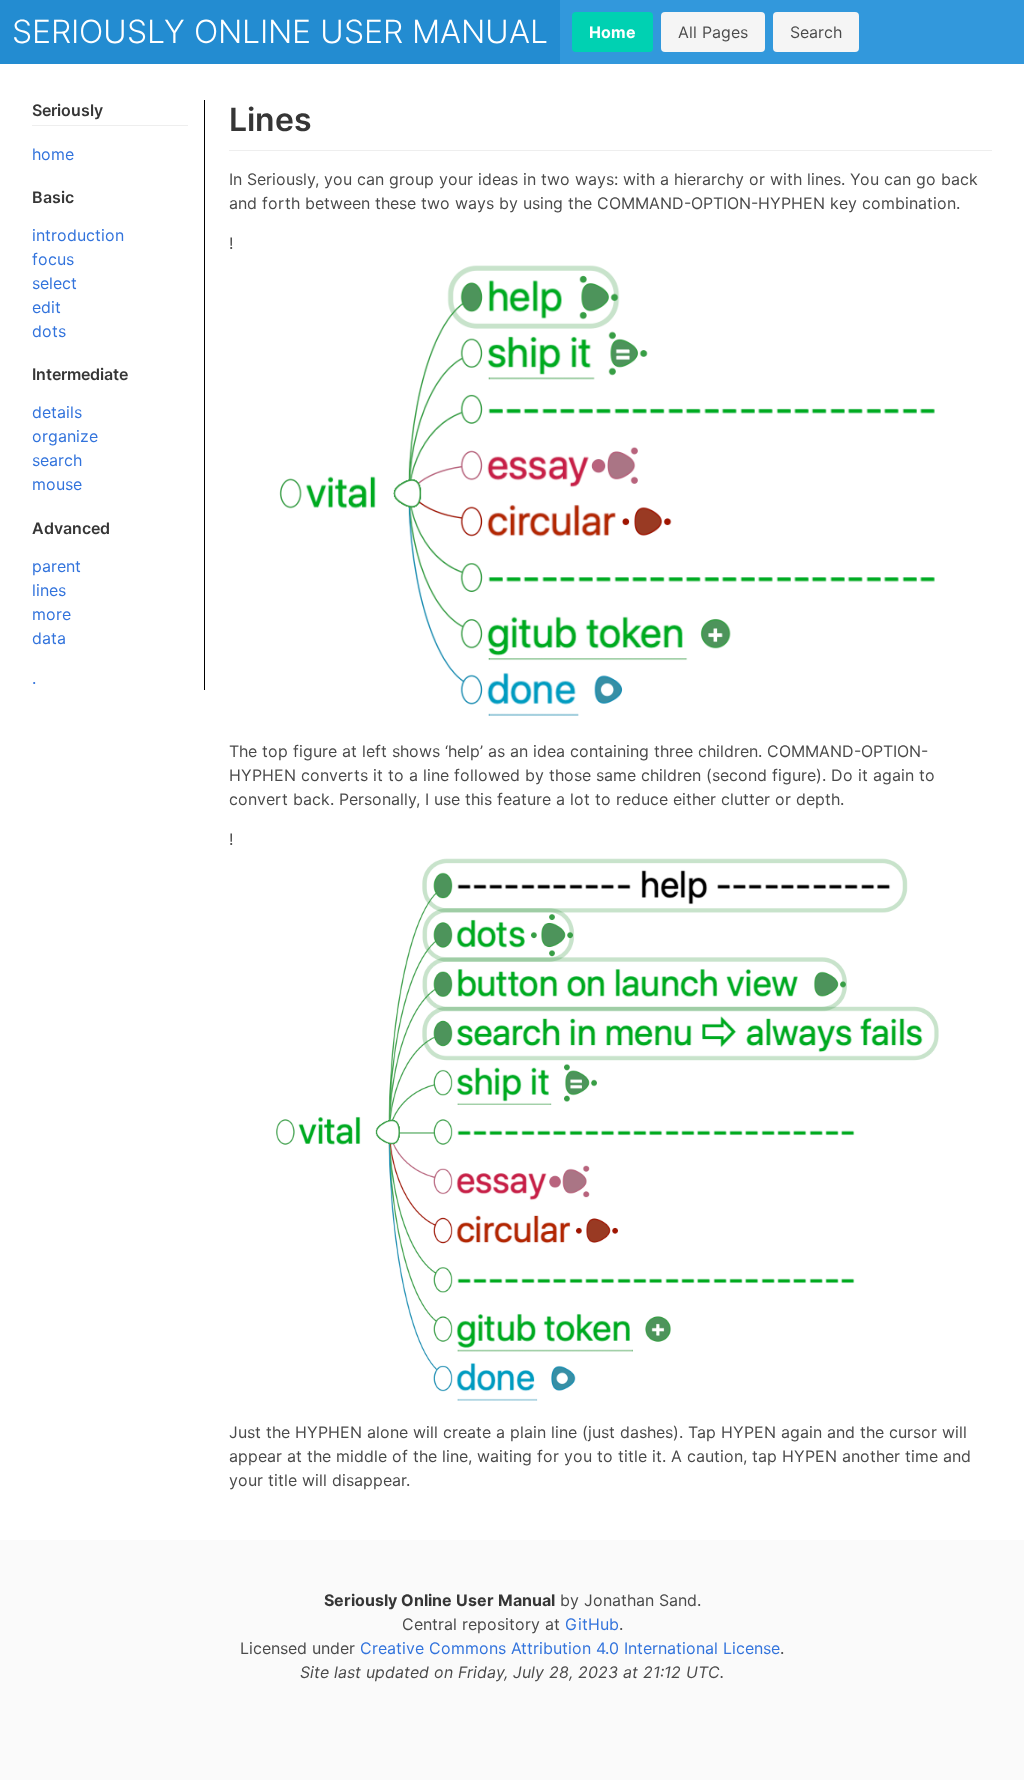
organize (65, 436)
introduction (78, 235)
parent (56, 566)
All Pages (713, 32)
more (51, 614)
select (54, 283)
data (49, 638)
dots (49, 331)
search (57, 460)
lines (49, 590)
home (53, 154)
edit (46, 307)
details (57, 412)
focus (53, 259)
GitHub (592, 1624)
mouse (57, 484)
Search (816, 32)
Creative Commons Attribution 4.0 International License (570, 1648)
